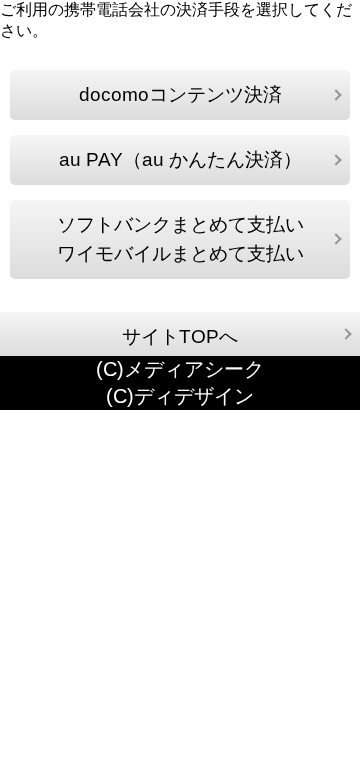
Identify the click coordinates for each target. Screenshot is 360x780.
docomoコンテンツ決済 (180, 94)
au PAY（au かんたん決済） (180, 159)
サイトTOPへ (180, 336)
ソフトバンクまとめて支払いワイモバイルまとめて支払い (180, 239)
